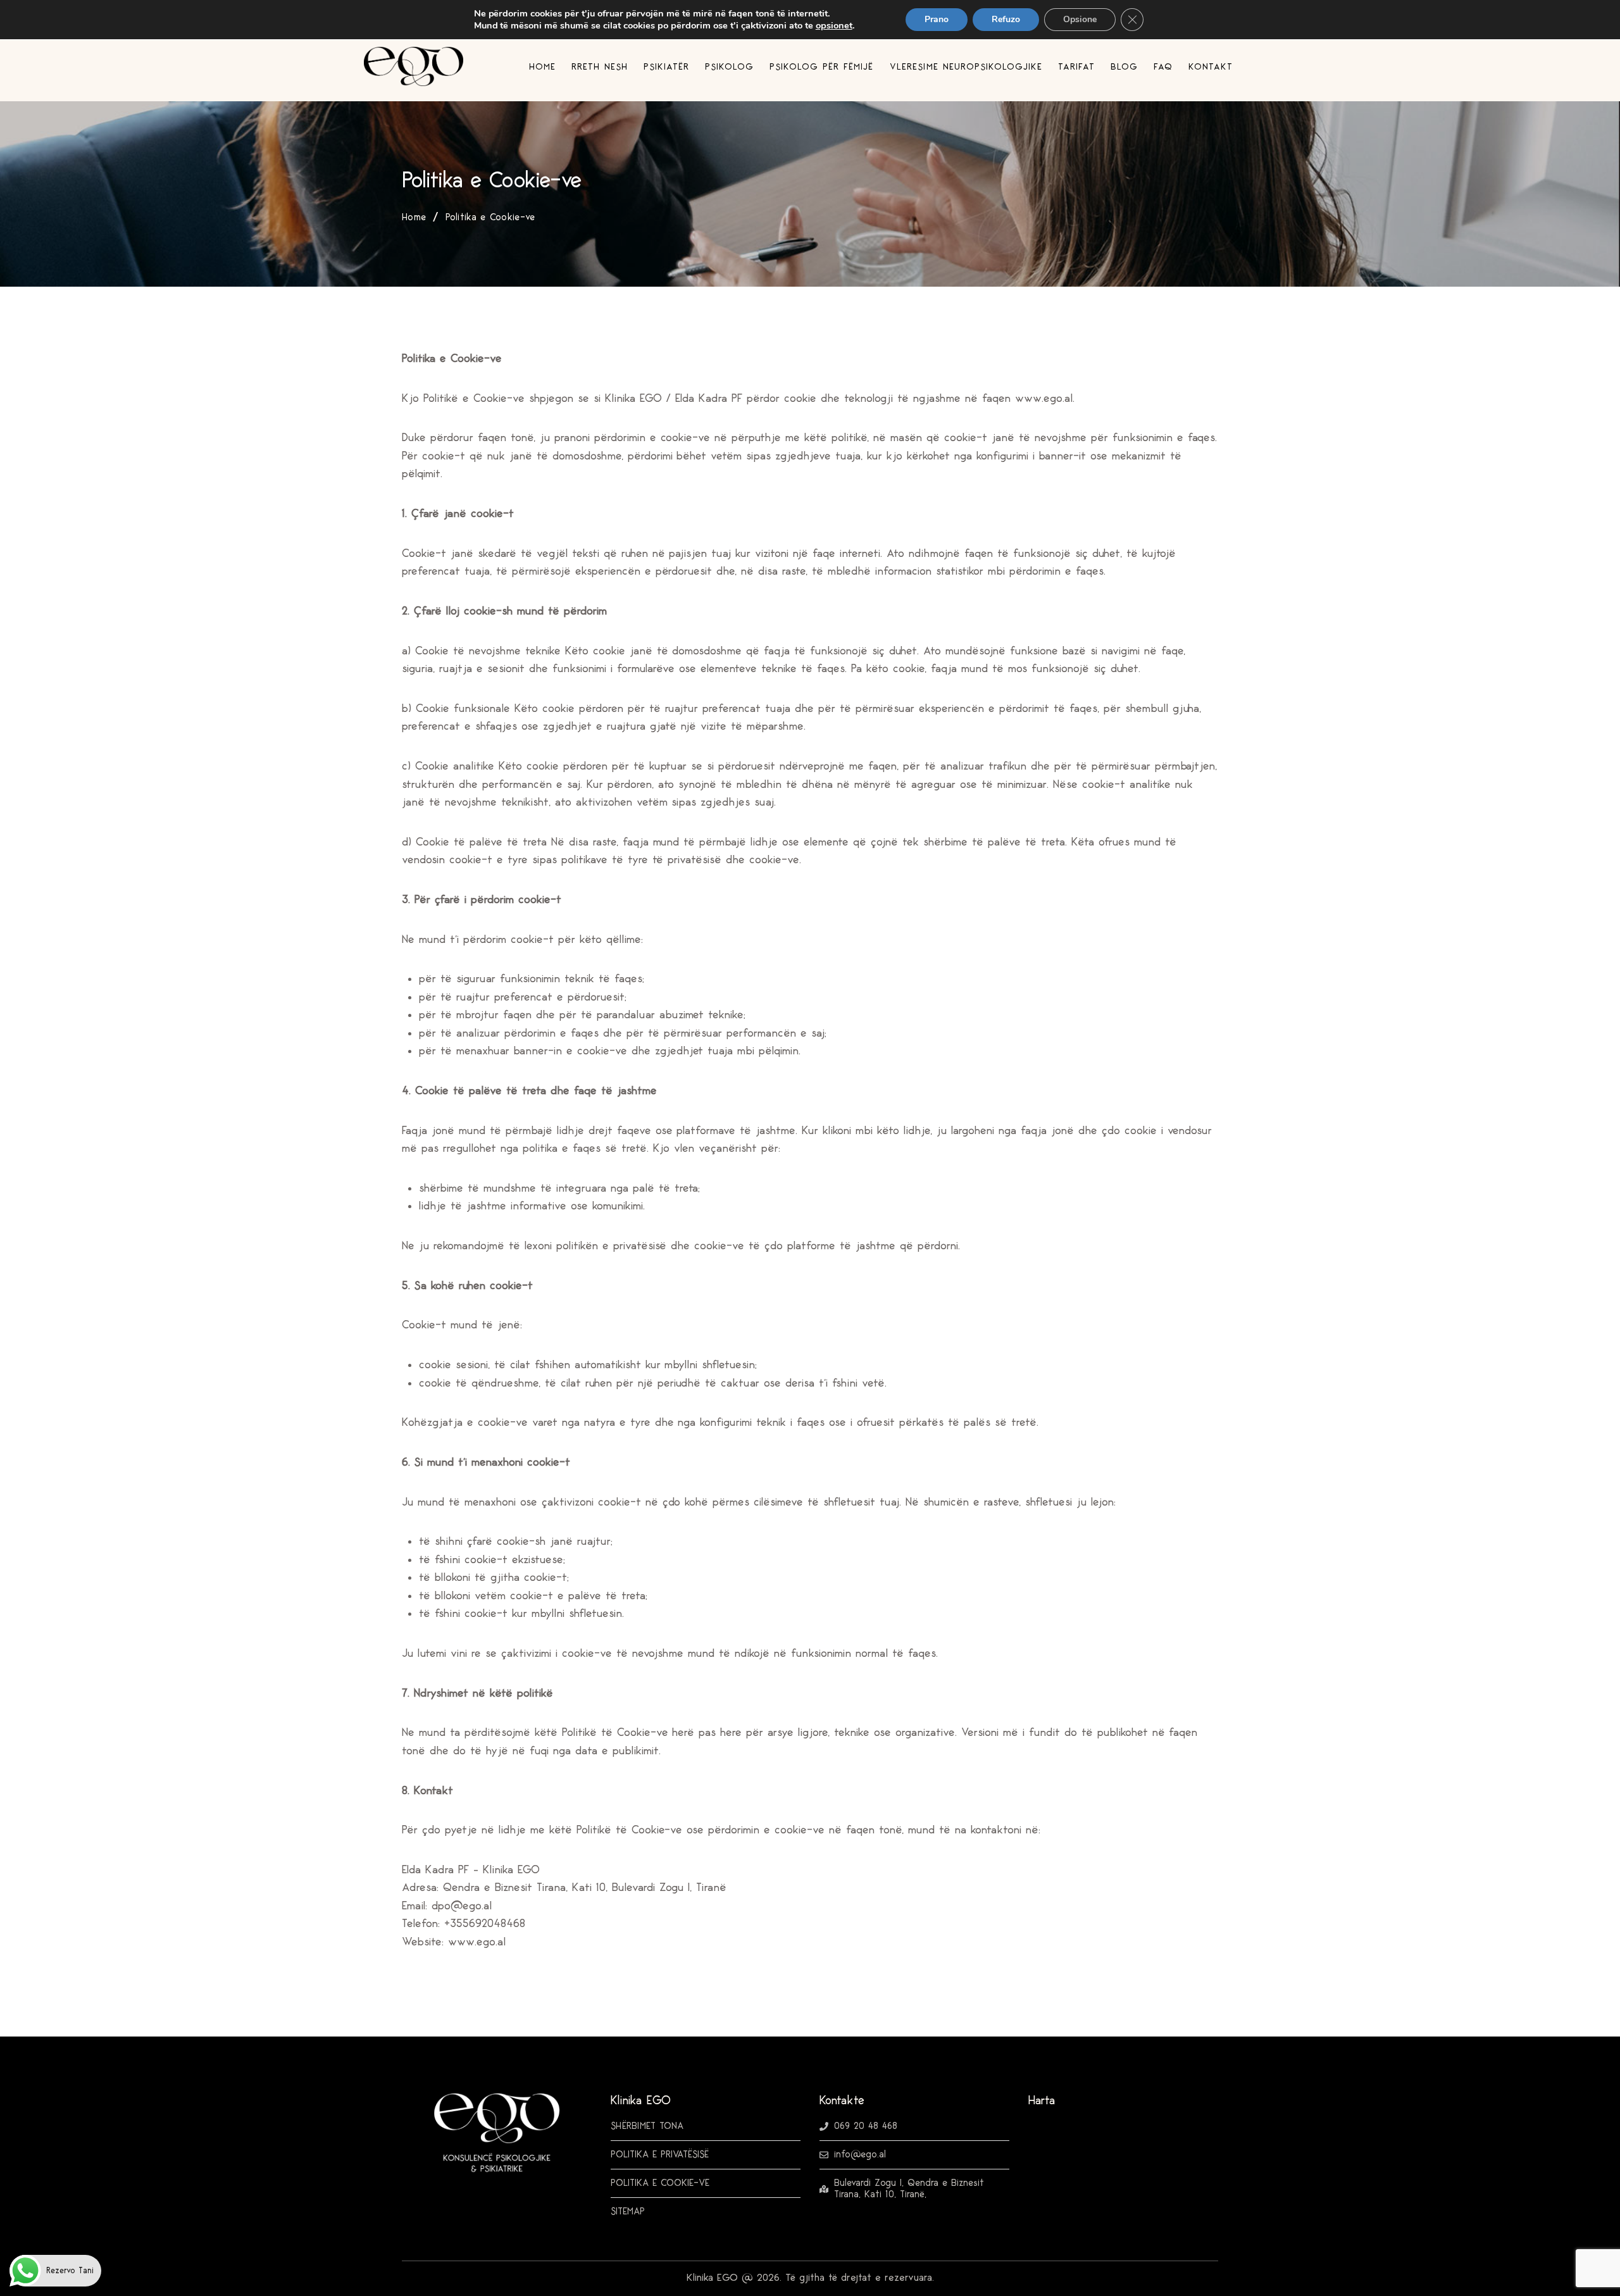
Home (414, 218)
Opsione (1080, 19)
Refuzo (1006, 19)
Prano (937, 19)
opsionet (834, 25)
